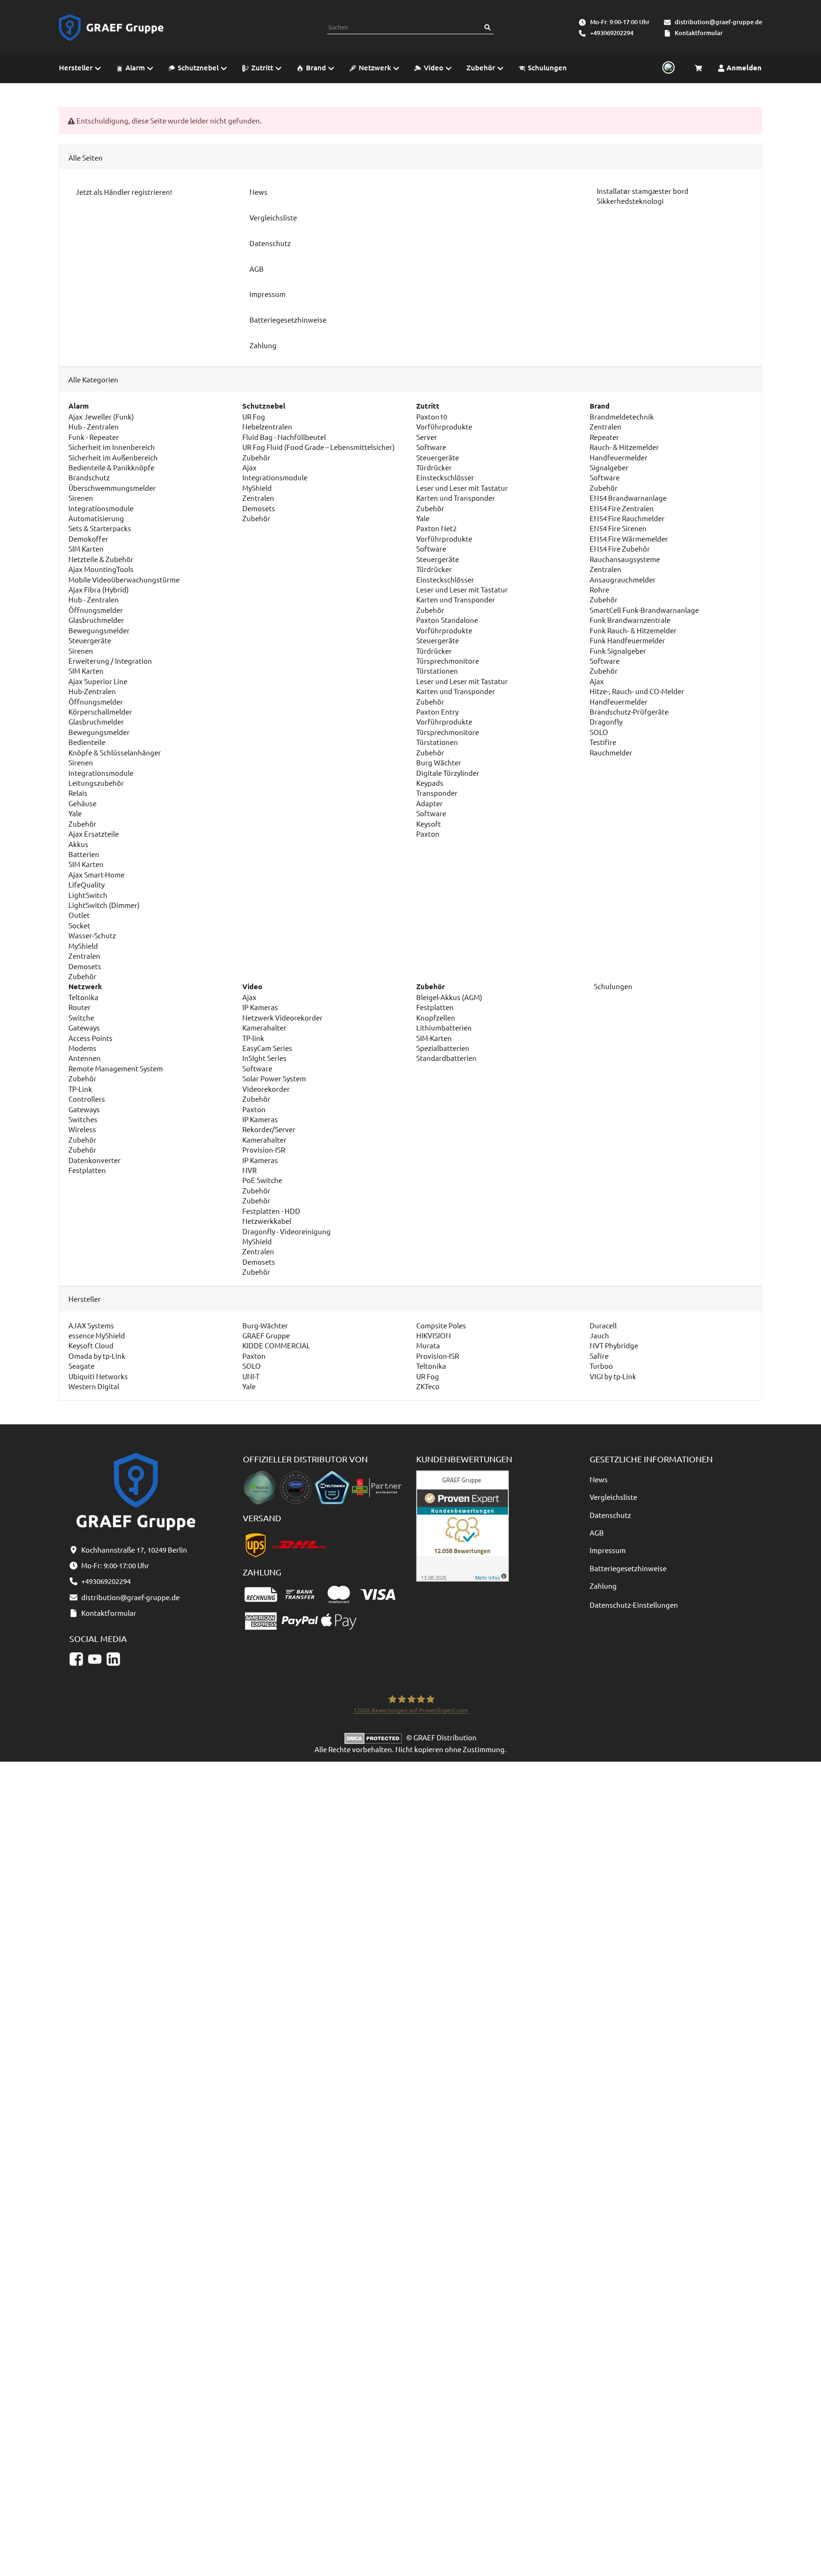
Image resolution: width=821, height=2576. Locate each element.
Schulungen (612, 986)
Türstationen (437, 671)
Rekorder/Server (269, 1129)
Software (431, 447)
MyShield (83, 946)
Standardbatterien (446, 1058)
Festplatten (87, 1170)
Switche (81, 1017)
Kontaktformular (699, 33)
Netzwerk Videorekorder (282, 1017)
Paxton (428, 834)
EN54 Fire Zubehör (620, 549)
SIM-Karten (434, 1038)
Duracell (603, 1325)
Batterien (84, 854)
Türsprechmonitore (448, 661)
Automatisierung (96, 518)
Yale (75, 813)
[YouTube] (95, 1659)
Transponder (437, 793)
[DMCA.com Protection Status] (375, 1737)
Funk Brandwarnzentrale (630, 620)
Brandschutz (89, 477)
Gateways (84, 1027)
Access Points (91, 1038)
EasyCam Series (267, 1048)
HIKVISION (434, 1335)
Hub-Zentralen (92, 691)
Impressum (608, 1550)
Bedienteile (87, 742)
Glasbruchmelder (96, 620)
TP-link (253, 1038)
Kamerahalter (264, 1027)
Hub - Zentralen (94, 426)
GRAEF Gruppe (266, 1335)
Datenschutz (610, 1515)
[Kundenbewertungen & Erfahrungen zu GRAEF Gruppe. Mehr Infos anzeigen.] (463, 1525)
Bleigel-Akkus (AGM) (449, 997)
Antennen (85, 1058)
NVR (249, 1170)
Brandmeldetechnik (622, 416)
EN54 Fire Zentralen (622, 508)
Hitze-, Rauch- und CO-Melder (637, 691)
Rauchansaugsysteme (625, 559)
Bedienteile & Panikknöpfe (111, 467)
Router (80, 1007)
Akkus (78, 844)
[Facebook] (76, 1659)
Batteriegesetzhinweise (628, 1568)
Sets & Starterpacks (100, 528)
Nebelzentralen (267, 426)
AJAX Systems (91, 1325)
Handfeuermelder (619, 457)
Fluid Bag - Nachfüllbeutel (284, 437)
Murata (428, 1345)
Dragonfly (606, 721)
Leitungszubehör (96, 783)
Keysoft (429, 824)
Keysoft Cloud (91, 1345)
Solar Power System (274, 1078)
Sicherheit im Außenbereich (113, 457)
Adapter (430, 803)
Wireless (82, 1129)
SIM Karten (86, 549)
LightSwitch (88, 895)
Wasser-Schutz (92, 935)
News (599, 1479)
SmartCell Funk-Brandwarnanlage (644, 610)
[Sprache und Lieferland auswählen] (667, 68)
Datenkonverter (95, 1160)
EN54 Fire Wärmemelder (629, 539)
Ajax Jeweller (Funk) (101, 416)
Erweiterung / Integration (110, 661)
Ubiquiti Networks (98, 1376)
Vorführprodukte (444, 426)
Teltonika (83, 997)
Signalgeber (609, 467)
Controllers (87, 1099)
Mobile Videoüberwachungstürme (124, 579)
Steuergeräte (90, 640)
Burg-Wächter (265, 1325)
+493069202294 (612, 33)
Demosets (85, 966)
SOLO (599, 732)
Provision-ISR (264, 1150)
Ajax (249, 467)
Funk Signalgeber (618, 651)
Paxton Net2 (436, 528)
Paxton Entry (437, 711)
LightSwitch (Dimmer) (104, 905)
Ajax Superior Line (98, 681)
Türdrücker (434, 467)
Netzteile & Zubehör (101, 559)
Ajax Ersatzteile (94, 834)
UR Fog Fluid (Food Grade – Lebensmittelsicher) (319, 447)
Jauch (599, 1335)
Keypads (430, 783)
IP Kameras (260, 1007)
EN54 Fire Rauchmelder (627, 518)
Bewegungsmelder (99, 630)
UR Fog (254, 416)
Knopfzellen (436, 1017)
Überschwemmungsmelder (112, 488)
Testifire (603, 742)
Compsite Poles (441, 1325)
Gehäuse (82, 803)
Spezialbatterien (443, 1048)
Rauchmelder (611, 752)
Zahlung (603, 1586)
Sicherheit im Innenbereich (112, 447)
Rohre (599, 589)
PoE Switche (262, 1180)
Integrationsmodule (101, 508)
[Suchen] (487, 27)
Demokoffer (88, 539)
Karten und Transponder (456, 498)
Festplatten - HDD (271, 1211)
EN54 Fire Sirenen (618, 528)
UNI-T (251, 1376)
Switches (83, 1119)
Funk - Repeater (94, 437)
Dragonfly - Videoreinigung (286, 1231)
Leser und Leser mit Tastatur (462, 488)
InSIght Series (264, 1058)
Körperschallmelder (100, 711)
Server (427, 437)
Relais (78, 793)
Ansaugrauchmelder (623, 579)
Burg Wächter (439, 762)
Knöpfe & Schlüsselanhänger (115, 752)
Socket (79, 925)
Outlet (79, 915)
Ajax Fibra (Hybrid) (99, 589)
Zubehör (82, 824)
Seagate (81, 1366)
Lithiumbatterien (444, 1027)
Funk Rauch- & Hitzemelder (633, 630)
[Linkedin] (113, 1659)
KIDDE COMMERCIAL (276, 1345)
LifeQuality (86, 884)
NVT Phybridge (614, 1345)
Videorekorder (266, 1089)
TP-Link (80, 1089)
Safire (599, 1356)
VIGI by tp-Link (613, 1376)
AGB (597, 1532)
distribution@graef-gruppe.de (718, 22)
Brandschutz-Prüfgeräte (629, 711)
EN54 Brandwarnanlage (628, 498)
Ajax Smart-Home (96, 874)
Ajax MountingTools (101, 569)
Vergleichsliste (613, 1497)
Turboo (601, 1366)
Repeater (604, 437)
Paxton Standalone (447, 620)
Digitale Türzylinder (448, 773)
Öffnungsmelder (96, 610)
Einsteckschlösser (445, 477)
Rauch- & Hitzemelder (624, 447)
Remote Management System (116, 1068)
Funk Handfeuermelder (627, 640)
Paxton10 (432, 416)
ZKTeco (428, 1386)
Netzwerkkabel (267, 1221)
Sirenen (81, 498)
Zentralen (84, 956)
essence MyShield (97, 1335)
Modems (82, 1048)
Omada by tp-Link (97, 1356)
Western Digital (94, 1386)
